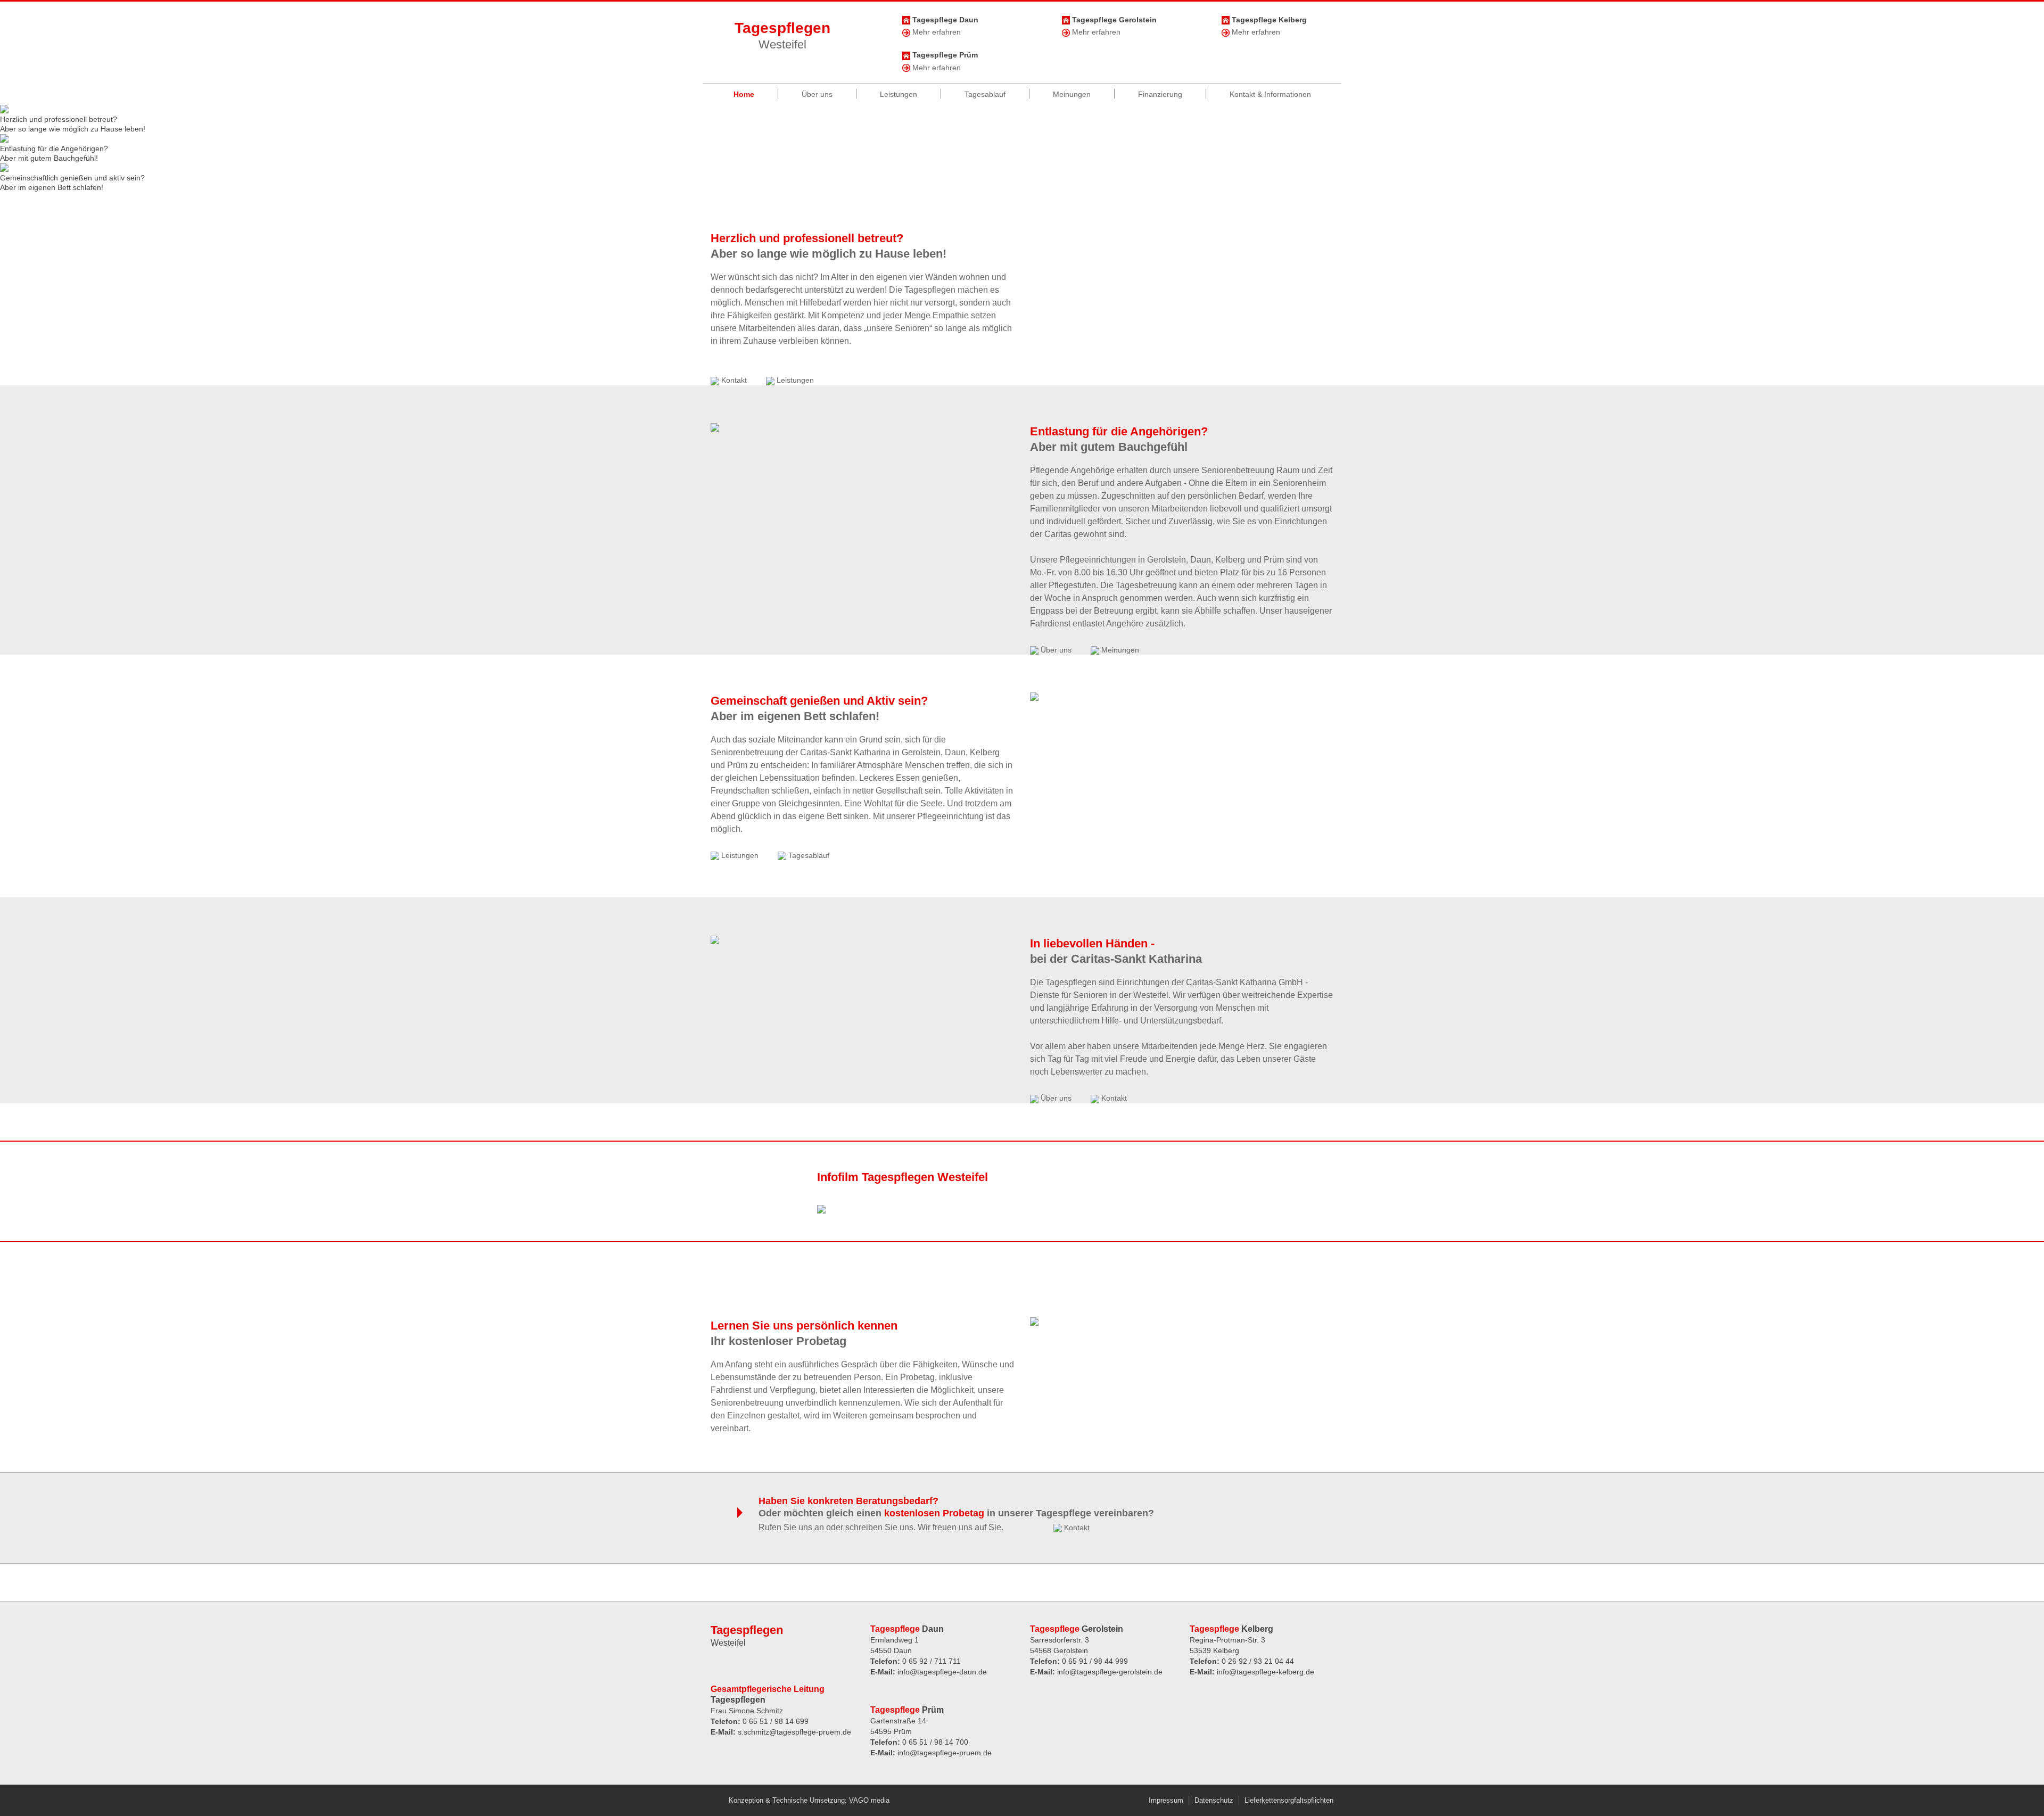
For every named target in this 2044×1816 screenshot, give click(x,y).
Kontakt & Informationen (1270, 94)
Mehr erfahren (936, 32)
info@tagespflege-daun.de (942, 1672)
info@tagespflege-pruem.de (945, 1753)
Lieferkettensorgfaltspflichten (1289, 1800)
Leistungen (899, 94)
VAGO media (869, 1800)
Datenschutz (1214, 1800)
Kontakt (733, 380)
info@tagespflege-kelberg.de (1266, 1672)
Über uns (817, 94)
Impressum (1166, 1800)
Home (744, 94)
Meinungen (1072, 94)
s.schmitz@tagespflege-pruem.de (794, 1732)
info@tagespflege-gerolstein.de (1110, 1672)
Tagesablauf (985, 94)
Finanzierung (1160, 94)
